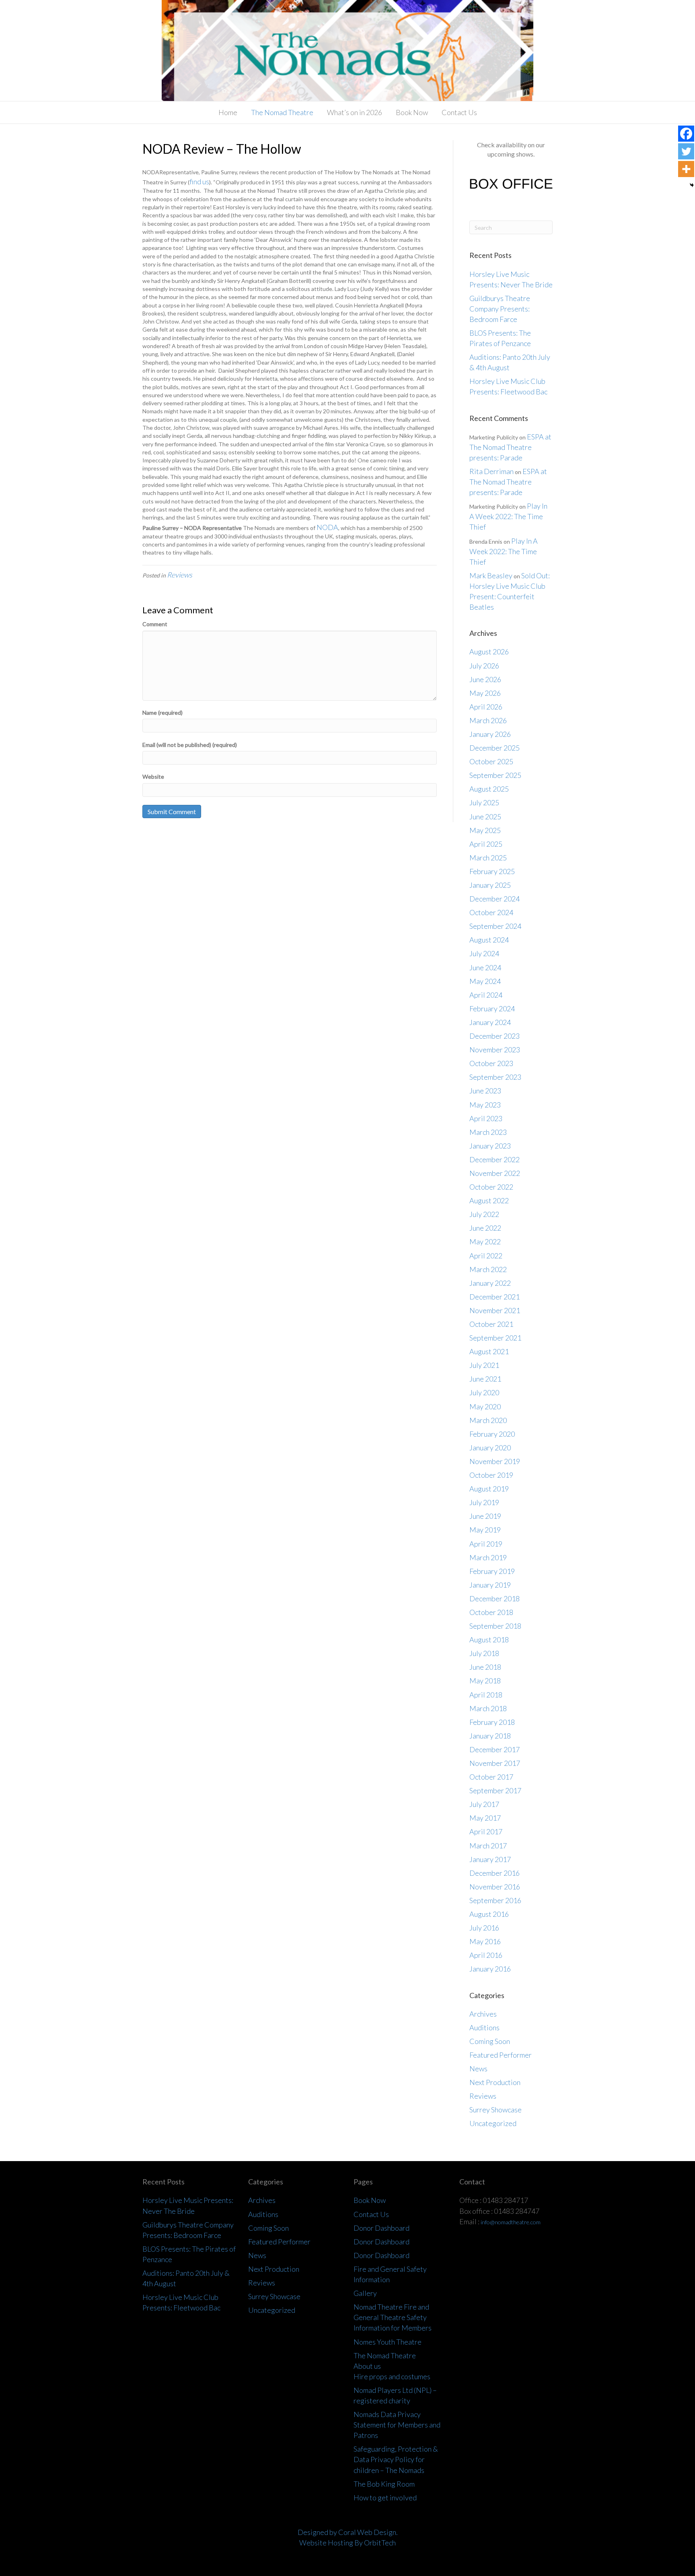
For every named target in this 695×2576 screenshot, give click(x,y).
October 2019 (491, 1475)
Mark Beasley (491, 575)
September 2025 (495, 775)
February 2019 (492, 1571)
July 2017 (484, 1804)
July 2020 (484, 1392)
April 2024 (486, 995)
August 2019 (489, 1489)
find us (199, 181)
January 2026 (490, 734)
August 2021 (489, 1351)
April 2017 (486, 1831)
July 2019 (484, 1502)
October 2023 (491, 1063)
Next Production (495, 2082)
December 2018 (495, 1598)
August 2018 (489, 1640)
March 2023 (488, 1132)
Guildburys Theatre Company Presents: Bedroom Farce (500, 309)
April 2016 (486, 1955)
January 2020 (490, 1448)
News (478, 2069)
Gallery (365, 2293)
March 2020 (488, 1420)
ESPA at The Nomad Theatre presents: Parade (510, 447)
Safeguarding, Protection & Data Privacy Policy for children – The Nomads (396, 2459)
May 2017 (485, 1818)
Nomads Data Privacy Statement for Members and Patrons (397, 2425)
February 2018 (492, 1722)
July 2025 (484, 802)
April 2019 (486, 1544)
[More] (686, 169)
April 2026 (486, 707)
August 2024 (489, 940)
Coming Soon (490, 2041)
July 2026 (484, 666)
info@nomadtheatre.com (511, 2222)
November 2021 (495, 1310)
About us (367, 2366)
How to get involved (385, 2498)
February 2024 (492, 1009)
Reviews (180, 575)
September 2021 (495, 1338)
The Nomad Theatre (282, 112)
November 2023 (495, 1050)
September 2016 (495, 1900)
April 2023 (486, 1118)
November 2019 (495, 1461)
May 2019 (485, 1530)
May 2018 (485, 1681)
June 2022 (485, 1228)
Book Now (412, 112)
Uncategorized (493, 2123)
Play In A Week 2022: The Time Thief (508, 516)
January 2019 (490, 1585)
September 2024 (495, 926)
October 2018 (491, 1612)
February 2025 (492, 871)
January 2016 (490, 1969)
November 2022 (495, 1173)
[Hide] (692, 185)
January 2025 (490, 885)
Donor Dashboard (381, 2228)
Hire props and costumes (392, 2376)
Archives (483, 2014)
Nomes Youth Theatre (388, 2342)
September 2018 (495, 1626)
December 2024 (495, 899)
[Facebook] (686, 134)
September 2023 (495, 1077)
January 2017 (490, 1859)
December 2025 (495, 748)
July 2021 (484, 1365)
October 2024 (491, 912)
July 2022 (484, 1214)
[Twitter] (686, 151)
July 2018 (484, 1653)
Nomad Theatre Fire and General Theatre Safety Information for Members (393, 2317)
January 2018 (490, 1736)
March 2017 (488, 1846)
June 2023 (485, 1091)
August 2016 (489, 1914)
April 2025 (486, 844)
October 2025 (491, 761)
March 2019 (488, 1557)
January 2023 (490, 1146)
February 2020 (492, 1434)
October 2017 (491, 1777)
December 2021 (495, 1297)
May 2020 (485, 1407)
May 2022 (485, 1242)
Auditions (484, 2027)
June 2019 (485, 1516)
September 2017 (495, 1790)
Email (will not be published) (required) (190, 745)
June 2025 (485, 817)
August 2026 (489, 652)
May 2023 (485, 1105)
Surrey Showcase (496, 2110)
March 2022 (488, 1269)
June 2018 (485, 1667)
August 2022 (489, 1200)
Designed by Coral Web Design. (348, 2532)
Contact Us (459, 112)
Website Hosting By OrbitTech (347, 2543)
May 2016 (485, 1941)
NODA (327, 527)
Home (228, 112)
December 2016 (495, 1873)
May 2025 (485, 830)
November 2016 (495, 1887)
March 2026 (488, 720)
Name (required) (162, 713)
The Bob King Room (384, 2484)
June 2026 (485, 679)
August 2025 (489, 789)
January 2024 (490, 1022)
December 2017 (495, 1749)
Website (153, 777)
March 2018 (488, 1708)
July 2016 (484, 1928)
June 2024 (485, 967)
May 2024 (485, 981)
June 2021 (485, 1379)
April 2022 (486, 1256)
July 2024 (484, 953)
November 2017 (495, 1763)
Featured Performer (501, 2055)
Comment (155, 624)
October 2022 (491, 1187)
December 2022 (495, 1159)
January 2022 (490, 1283)
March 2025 (488, 858)
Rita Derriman (491, 471)
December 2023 (495, 1036)
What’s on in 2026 (355, 112)
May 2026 (485, 693)
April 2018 (486, 1695)
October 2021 (491, 1324)
